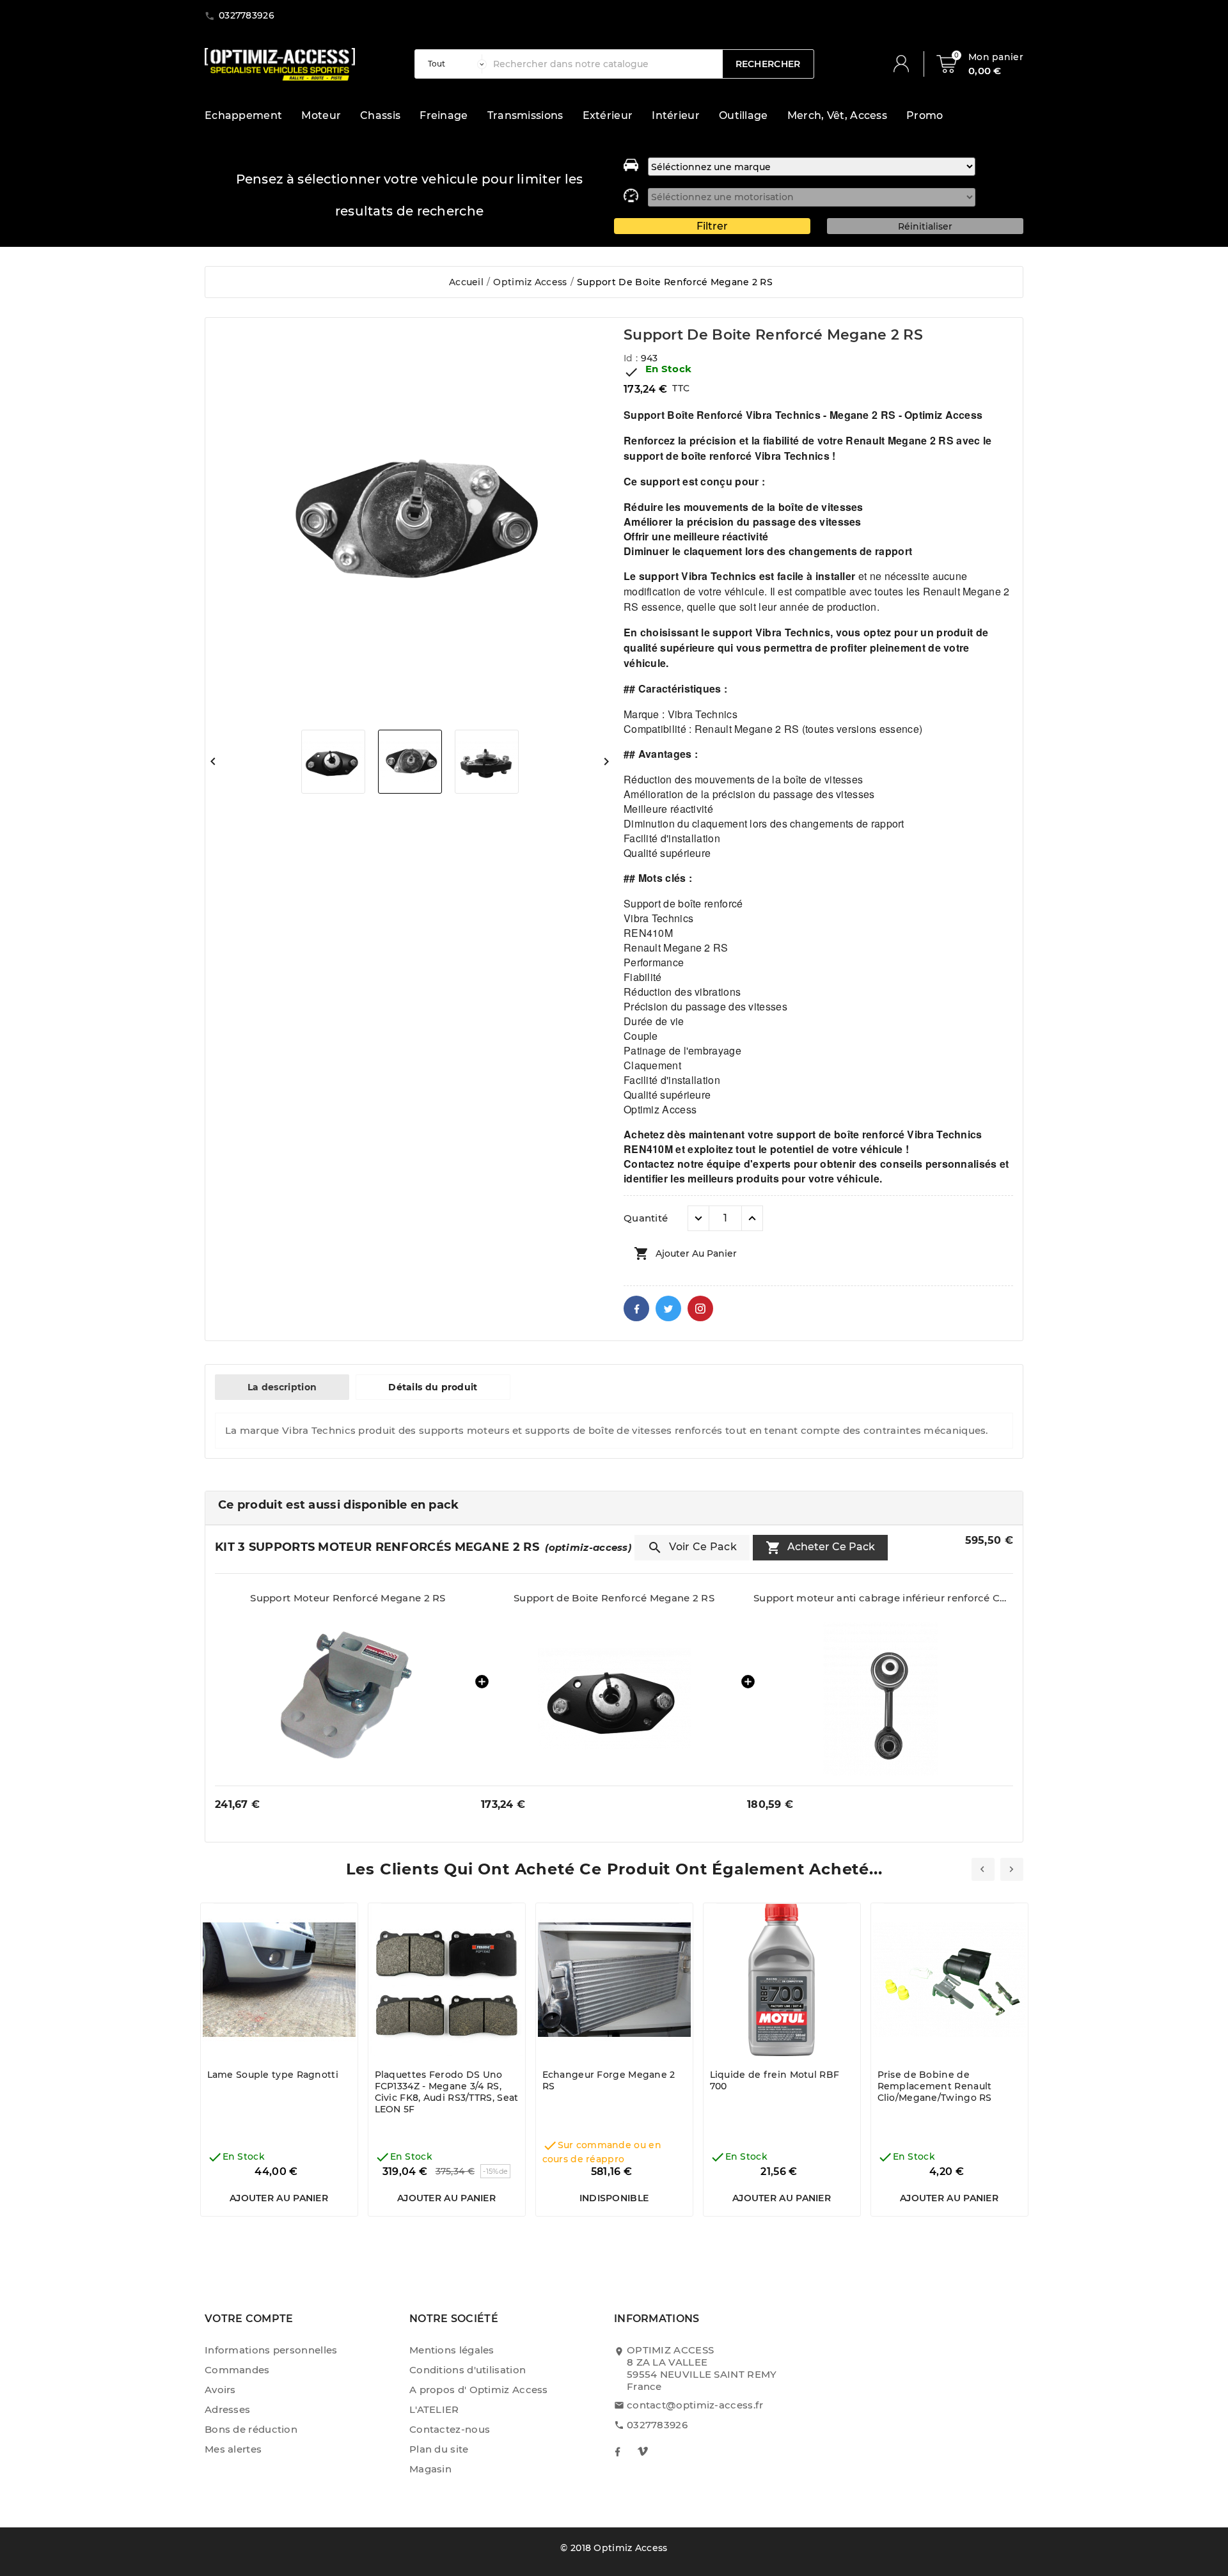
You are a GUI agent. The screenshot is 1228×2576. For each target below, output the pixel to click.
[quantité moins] (698, 1218)
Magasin (430, 2469)
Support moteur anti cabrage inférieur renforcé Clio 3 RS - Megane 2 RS (880, 1598)
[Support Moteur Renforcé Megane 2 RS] (348, 1699)
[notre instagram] (643, 2451)
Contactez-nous (450, 2429)
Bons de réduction (251, 2429)
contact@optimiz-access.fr (695, 2405)
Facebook (636, 1308)
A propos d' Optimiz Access (479, 2390)
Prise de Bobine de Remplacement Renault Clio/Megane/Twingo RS (935, 2086)
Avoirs (220, 2390)
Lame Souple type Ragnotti (273, 2075)
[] (906, 64)
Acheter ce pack (820, 1548)
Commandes (237, 2370)
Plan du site (439, 2449)
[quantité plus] (752, 1218)
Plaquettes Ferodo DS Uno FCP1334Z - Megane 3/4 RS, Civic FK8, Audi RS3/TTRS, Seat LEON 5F (447, 2092)
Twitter (668, 1308)
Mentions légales (452, 2350)
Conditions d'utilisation (468, 2370)
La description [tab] (282, 1387)
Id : (632, 358)
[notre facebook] (617, 2451)
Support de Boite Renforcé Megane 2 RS (614, 1598)
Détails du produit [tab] (433, 1387)
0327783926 (657, 2425)
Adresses (227, 2409)
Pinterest (700, 1308)
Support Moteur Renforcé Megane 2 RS (348, 1598)
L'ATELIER (434, 2409)
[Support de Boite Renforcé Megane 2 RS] (614, 1699)
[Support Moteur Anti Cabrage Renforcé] (880, 1699)
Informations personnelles (271, 2350)
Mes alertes (233, 2449)
